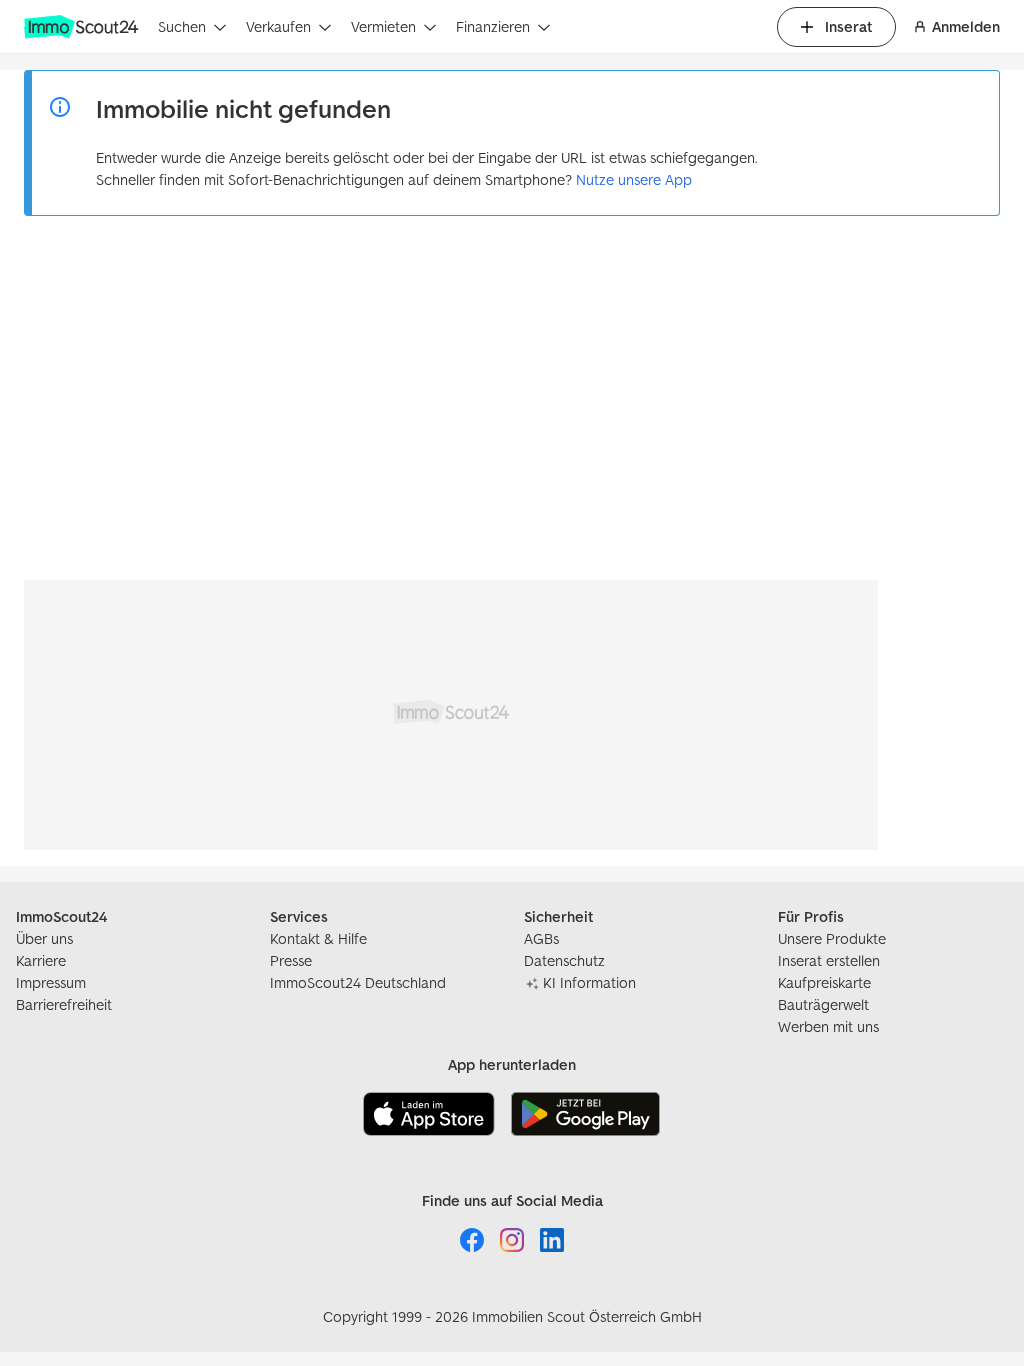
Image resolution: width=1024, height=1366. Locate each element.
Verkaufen (278, 26)
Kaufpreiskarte (824, 982)
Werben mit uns (828, 1026)
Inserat (848, 26)
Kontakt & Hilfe (318, 938)
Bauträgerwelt (823, 1004)
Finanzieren (493, 26)
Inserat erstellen (829, 960)
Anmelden (966, 26)
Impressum (51, 982)
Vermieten (383, 26)
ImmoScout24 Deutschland (358, 982)
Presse (291, 960)
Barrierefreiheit (64, 1004)
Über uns (44, 938)
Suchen (182, 26)
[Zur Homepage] (83, 27)
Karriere (41, 960)
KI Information (589, 982)
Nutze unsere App (634, 179)
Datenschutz (564, 960)
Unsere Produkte (832, 938)
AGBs (541, 938)
